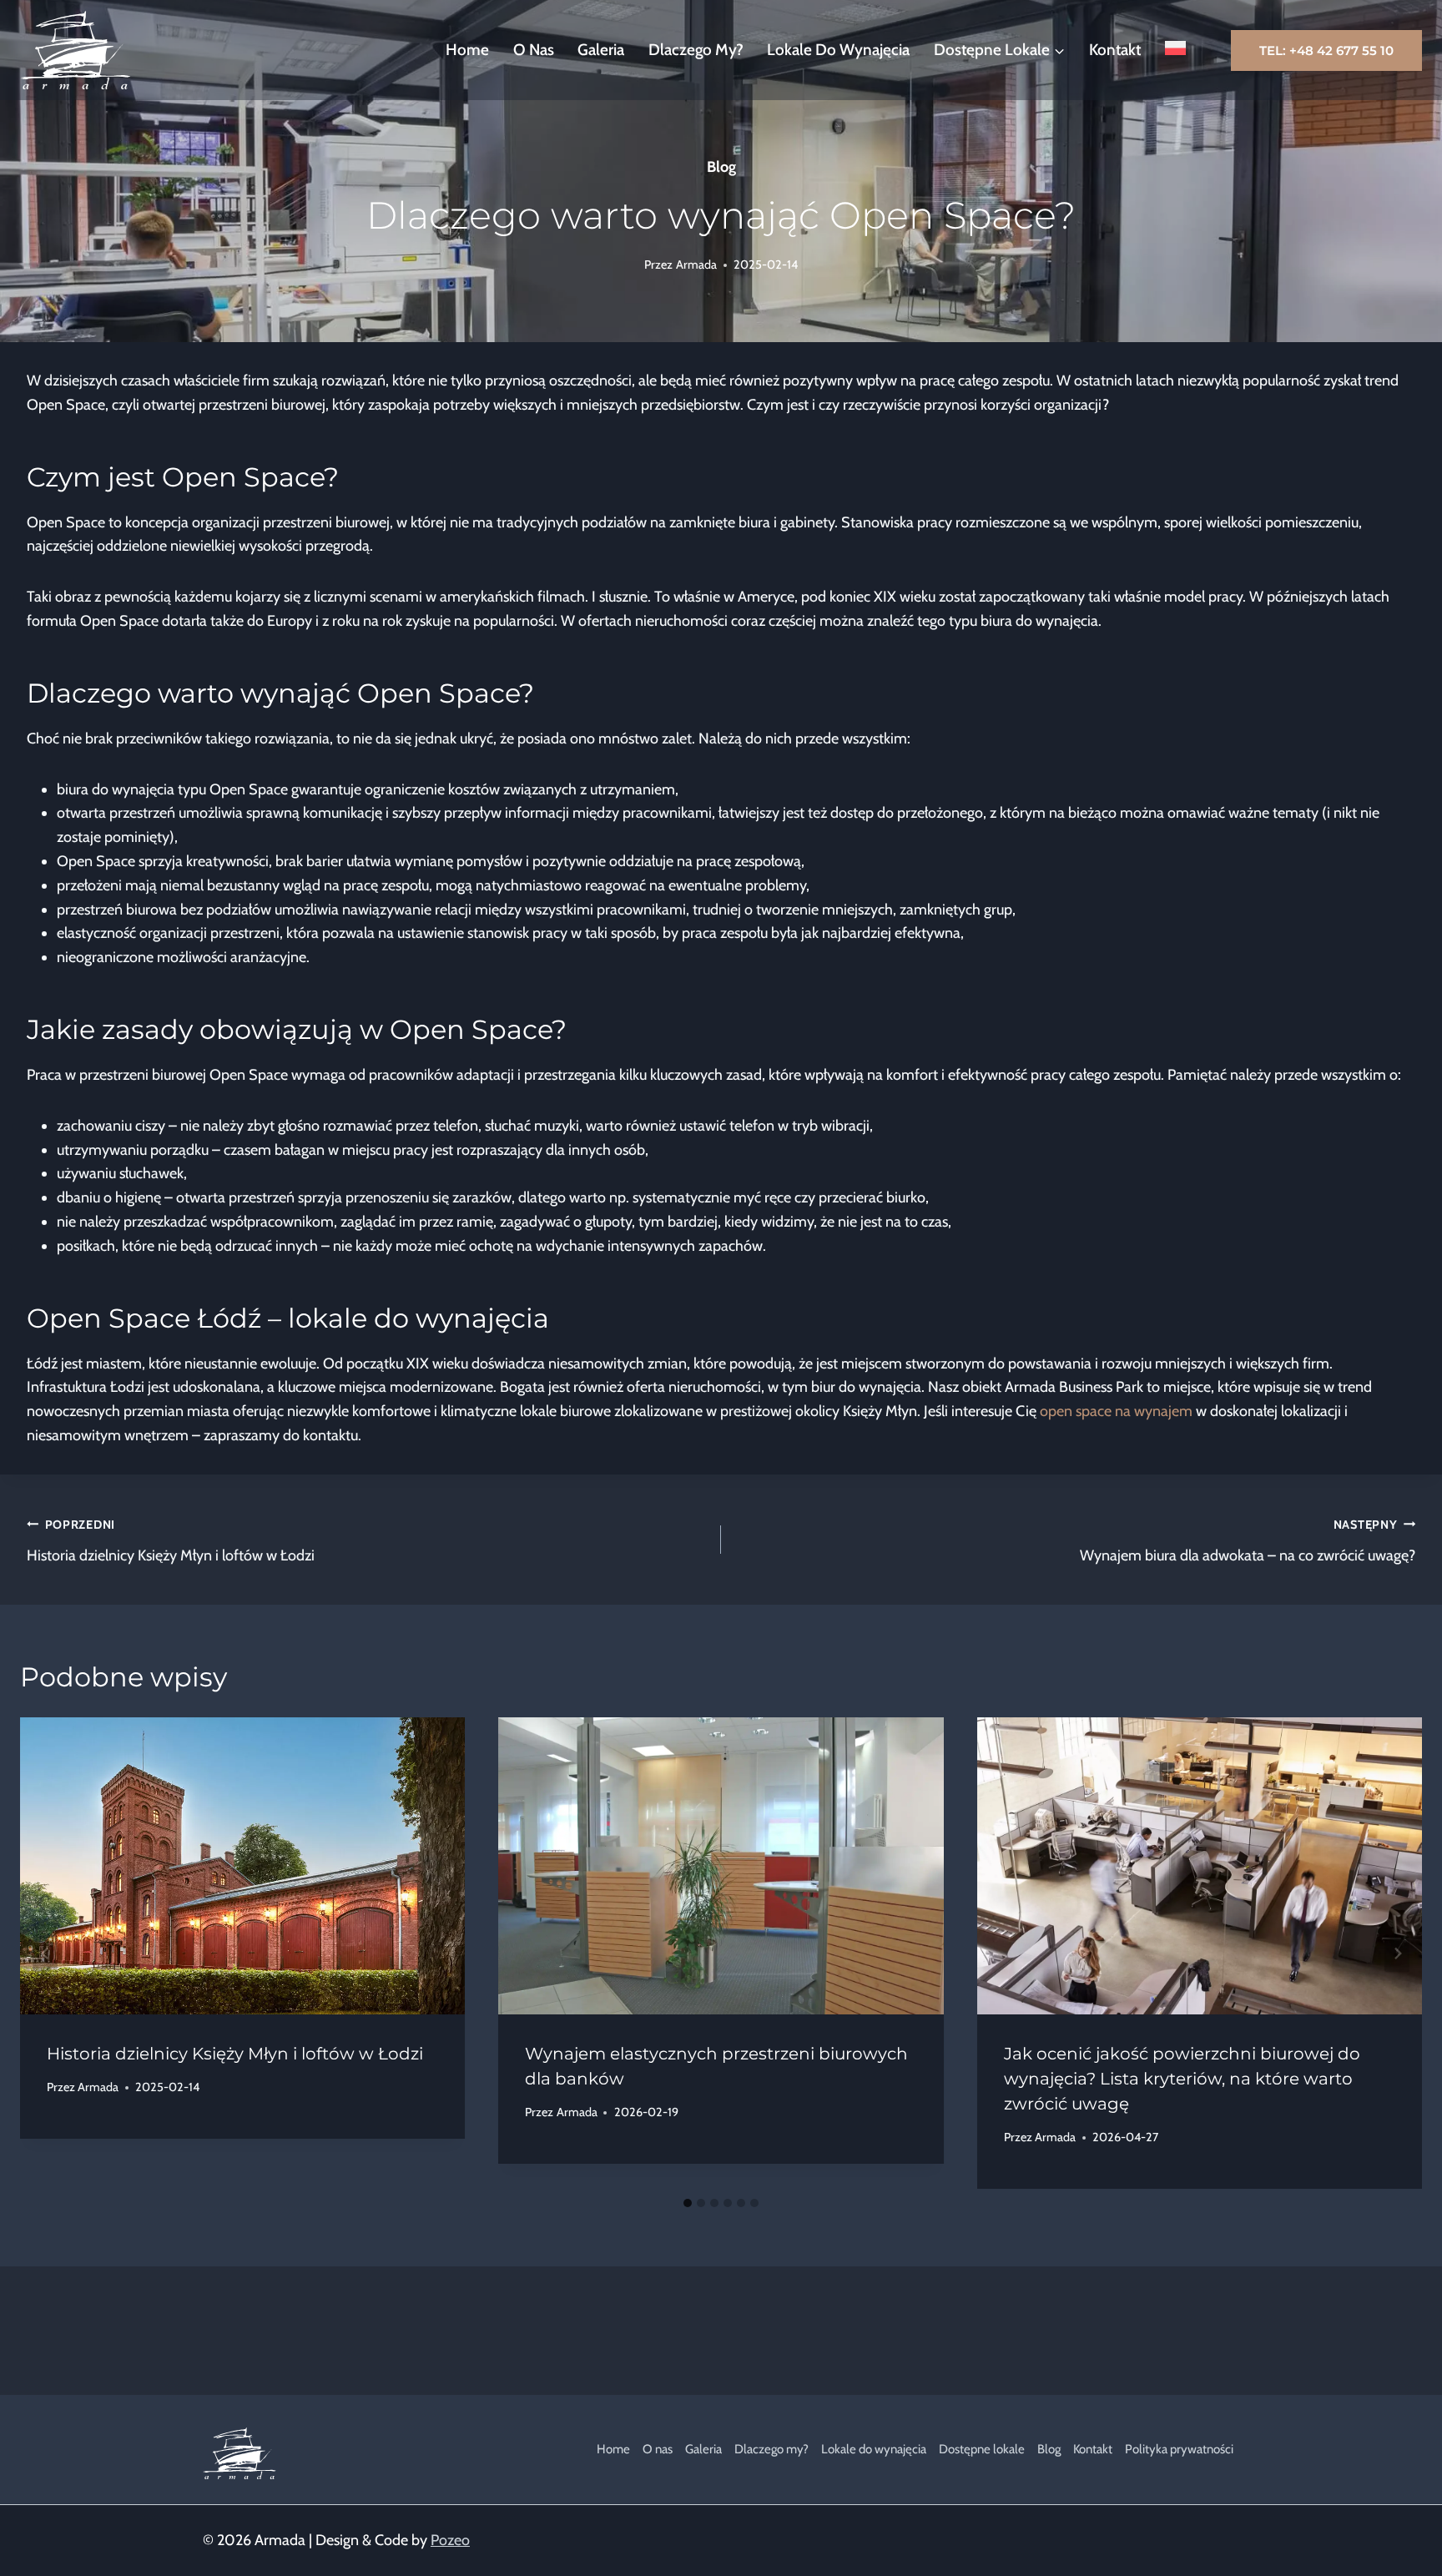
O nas (534, 50)
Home (467, 50)
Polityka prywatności (1179, 2449)
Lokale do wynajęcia (838, 50)
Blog (721, 167)
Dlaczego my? (696, 50)
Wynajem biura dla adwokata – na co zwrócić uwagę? (1248, 1541)
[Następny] (1397, 1953)
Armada (696, 265)
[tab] (688, 2203)
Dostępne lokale (982, 2449)
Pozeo (450, 2540)
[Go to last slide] (45, 1953)
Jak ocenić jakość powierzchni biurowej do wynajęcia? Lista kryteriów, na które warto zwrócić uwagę (1182, 2079)
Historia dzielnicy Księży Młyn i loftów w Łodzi (171, 1541)
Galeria (601, 50)
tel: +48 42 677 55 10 (1326, 50)
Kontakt (1115, 50)
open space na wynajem (1116, 1411)
